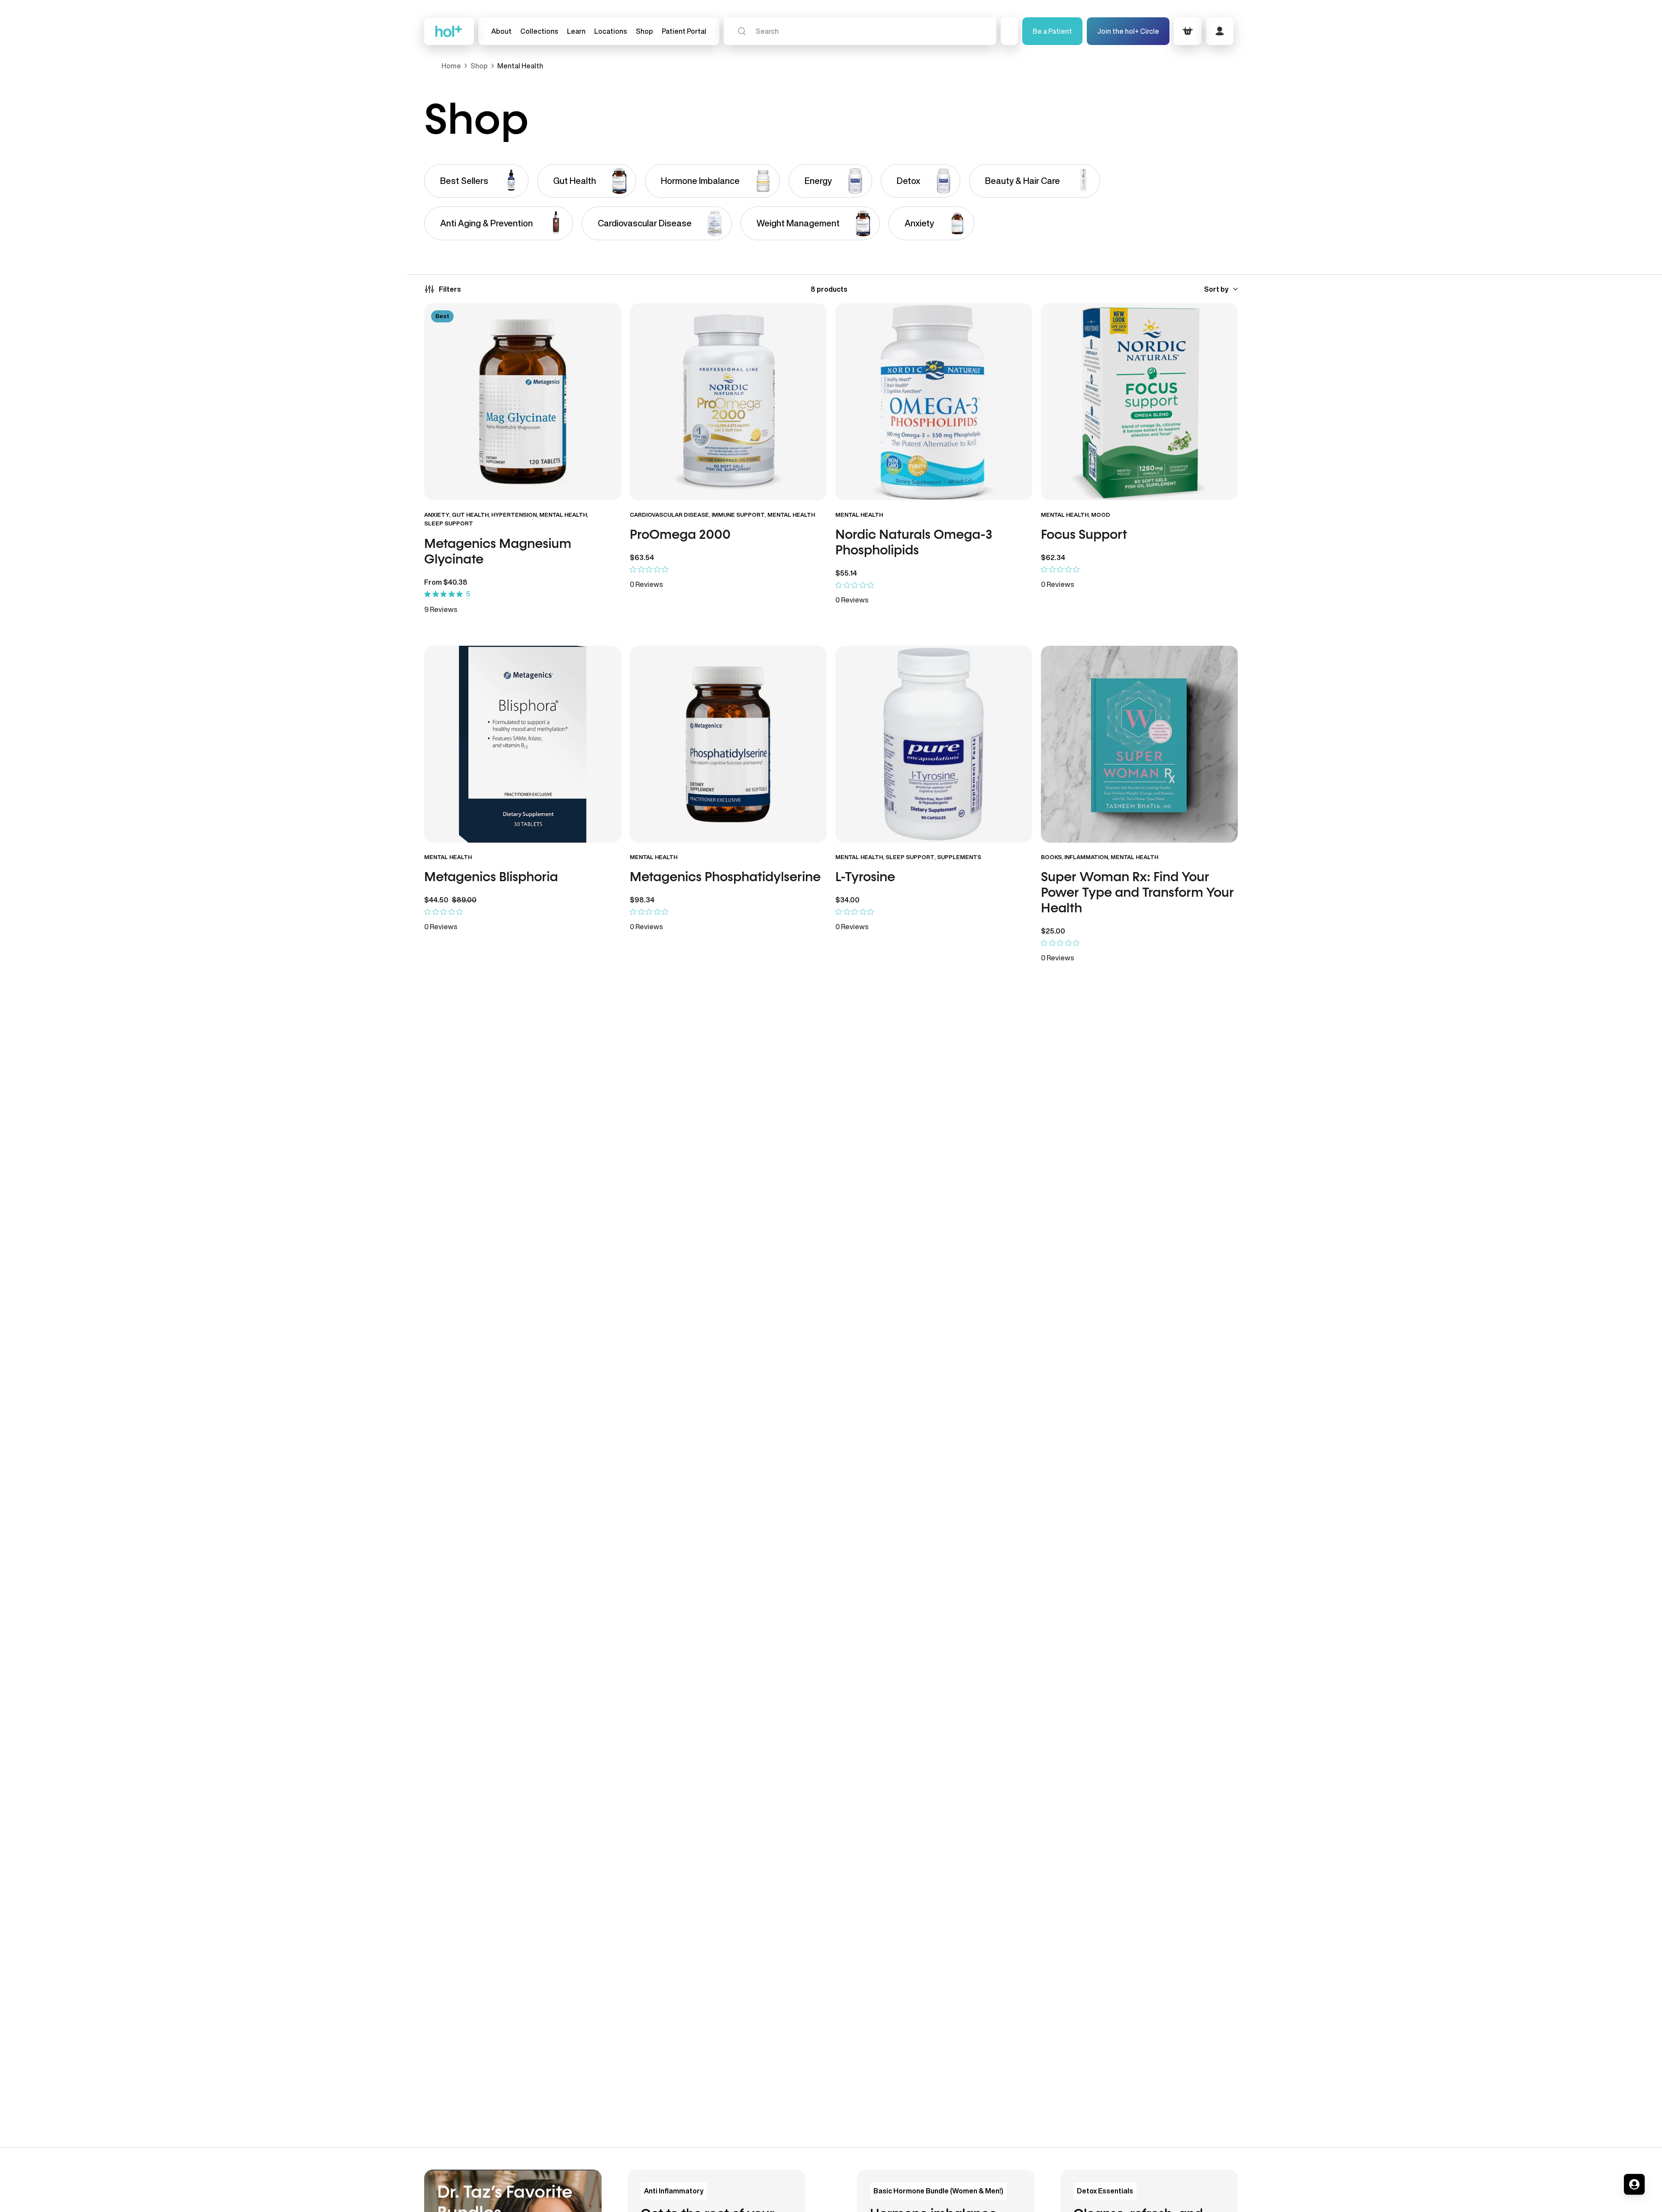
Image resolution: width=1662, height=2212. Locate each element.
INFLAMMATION (1086, 857)
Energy (818, 181)
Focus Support (1084, 535)
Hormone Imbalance (700, 181)
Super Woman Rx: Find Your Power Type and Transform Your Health (1137, 893)
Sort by (1216, 289)
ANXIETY (437, 515)
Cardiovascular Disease (645, 223)
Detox (908, 181)
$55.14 (846, 573)
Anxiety (919, 223)
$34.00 (847, 900)
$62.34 (1053, 557)
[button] (539, 31)
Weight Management (798, 223)
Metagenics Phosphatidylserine (725, 878)
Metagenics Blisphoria (491, 878)
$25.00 (1053, 931)
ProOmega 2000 (682, 535)
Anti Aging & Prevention (486, 223)
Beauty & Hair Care (1023, 181)
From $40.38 (446, 582)
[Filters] (443, 289)
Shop (479, 66)
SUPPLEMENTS (959, 857)
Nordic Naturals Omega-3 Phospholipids (914, 543)
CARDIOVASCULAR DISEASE (669, 515)
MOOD (1101, 515)
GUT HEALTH (470, 515)
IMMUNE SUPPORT (738, 515)
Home (451, 66)
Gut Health (575, 181)
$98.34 (642, 900)
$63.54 (642, 557)
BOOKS (1051, 857)
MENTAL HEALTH (563, 515)
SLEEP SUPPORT (449, 523)
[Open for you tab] (1634, 2184)
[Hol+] (449, 31)
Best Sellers (464, 181)
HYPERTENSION (514, 515)
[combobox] (860, 31)
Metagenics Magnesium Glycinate (498, 552)
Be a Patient (1052, 31)
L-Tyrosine (865, 878)
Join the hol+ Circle (1128, 31)
